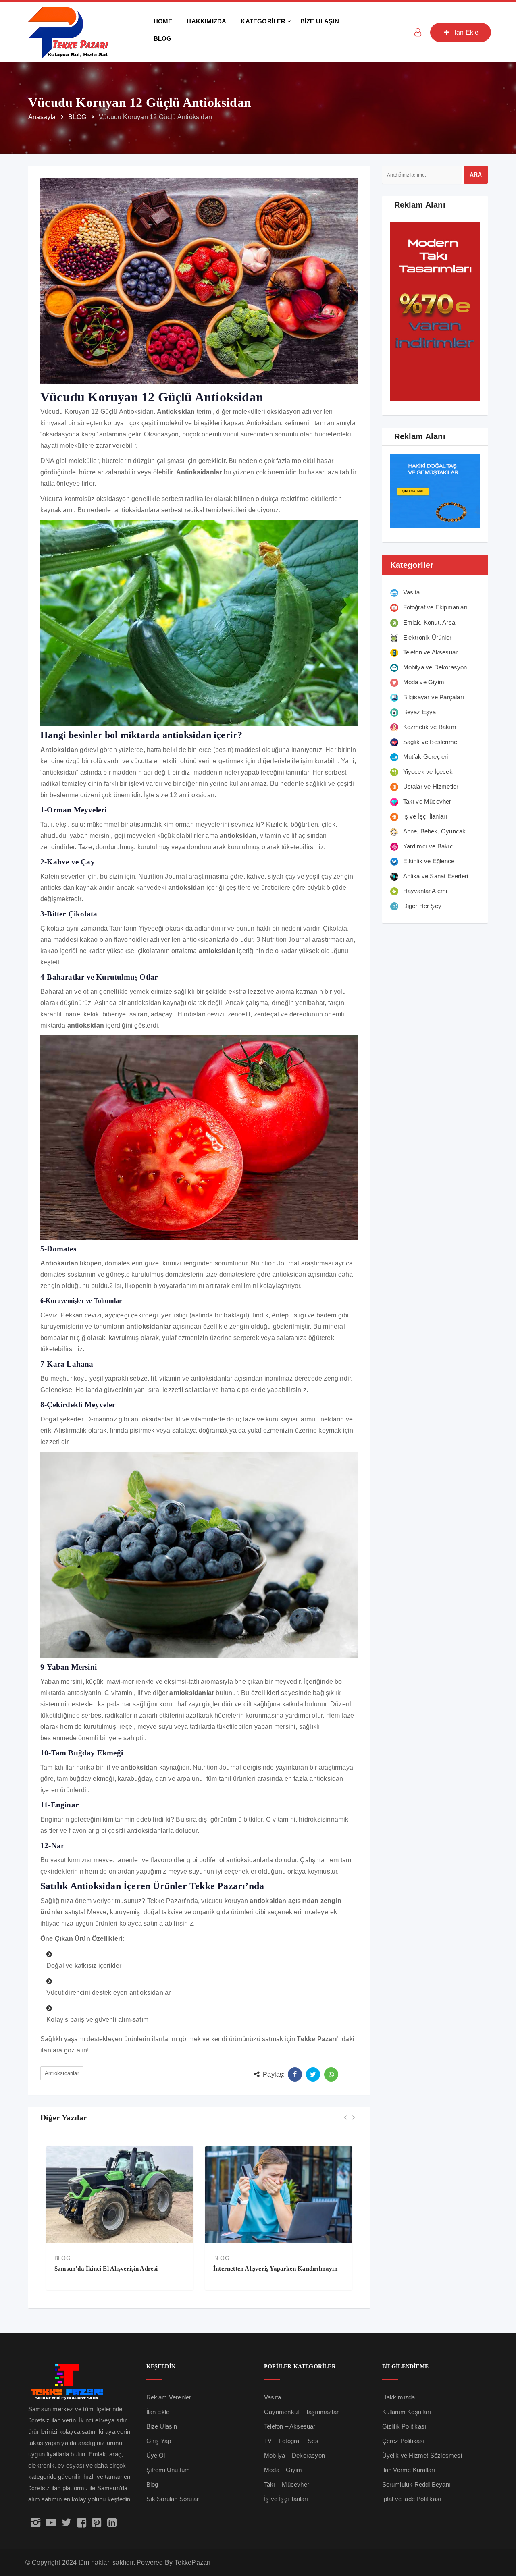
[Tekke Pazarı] (69, 32)
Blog (152, 2484)
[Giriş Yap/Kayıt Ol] (418, 32)
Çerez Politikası (404, 2441)
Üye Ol (156, 2455)
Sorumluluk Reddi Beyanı (417, 2484)
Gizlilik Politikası (404, 2426)
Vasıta (273, 2397)
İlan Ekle (465, 32)
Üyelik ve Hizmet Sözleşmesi (422, 2455)
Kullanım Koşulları (407, 2412)
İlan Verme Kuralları (409, 2470)
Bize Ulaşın (162, 2426)
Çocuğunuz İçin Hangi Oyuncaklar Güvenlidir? (278, 2269)
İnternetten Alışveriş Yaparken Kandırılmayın (117, 2269)
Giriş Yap (159, 2441)
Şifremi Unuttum (168, 2470)
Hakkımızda (399, 2397)
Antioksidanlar (62, 2073)
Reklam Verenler (169, 2397)
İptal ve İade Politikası (412, 2499)
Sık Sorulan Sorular (173, 2499)
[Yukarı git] (501, 2538)
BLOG (62, 2258)
